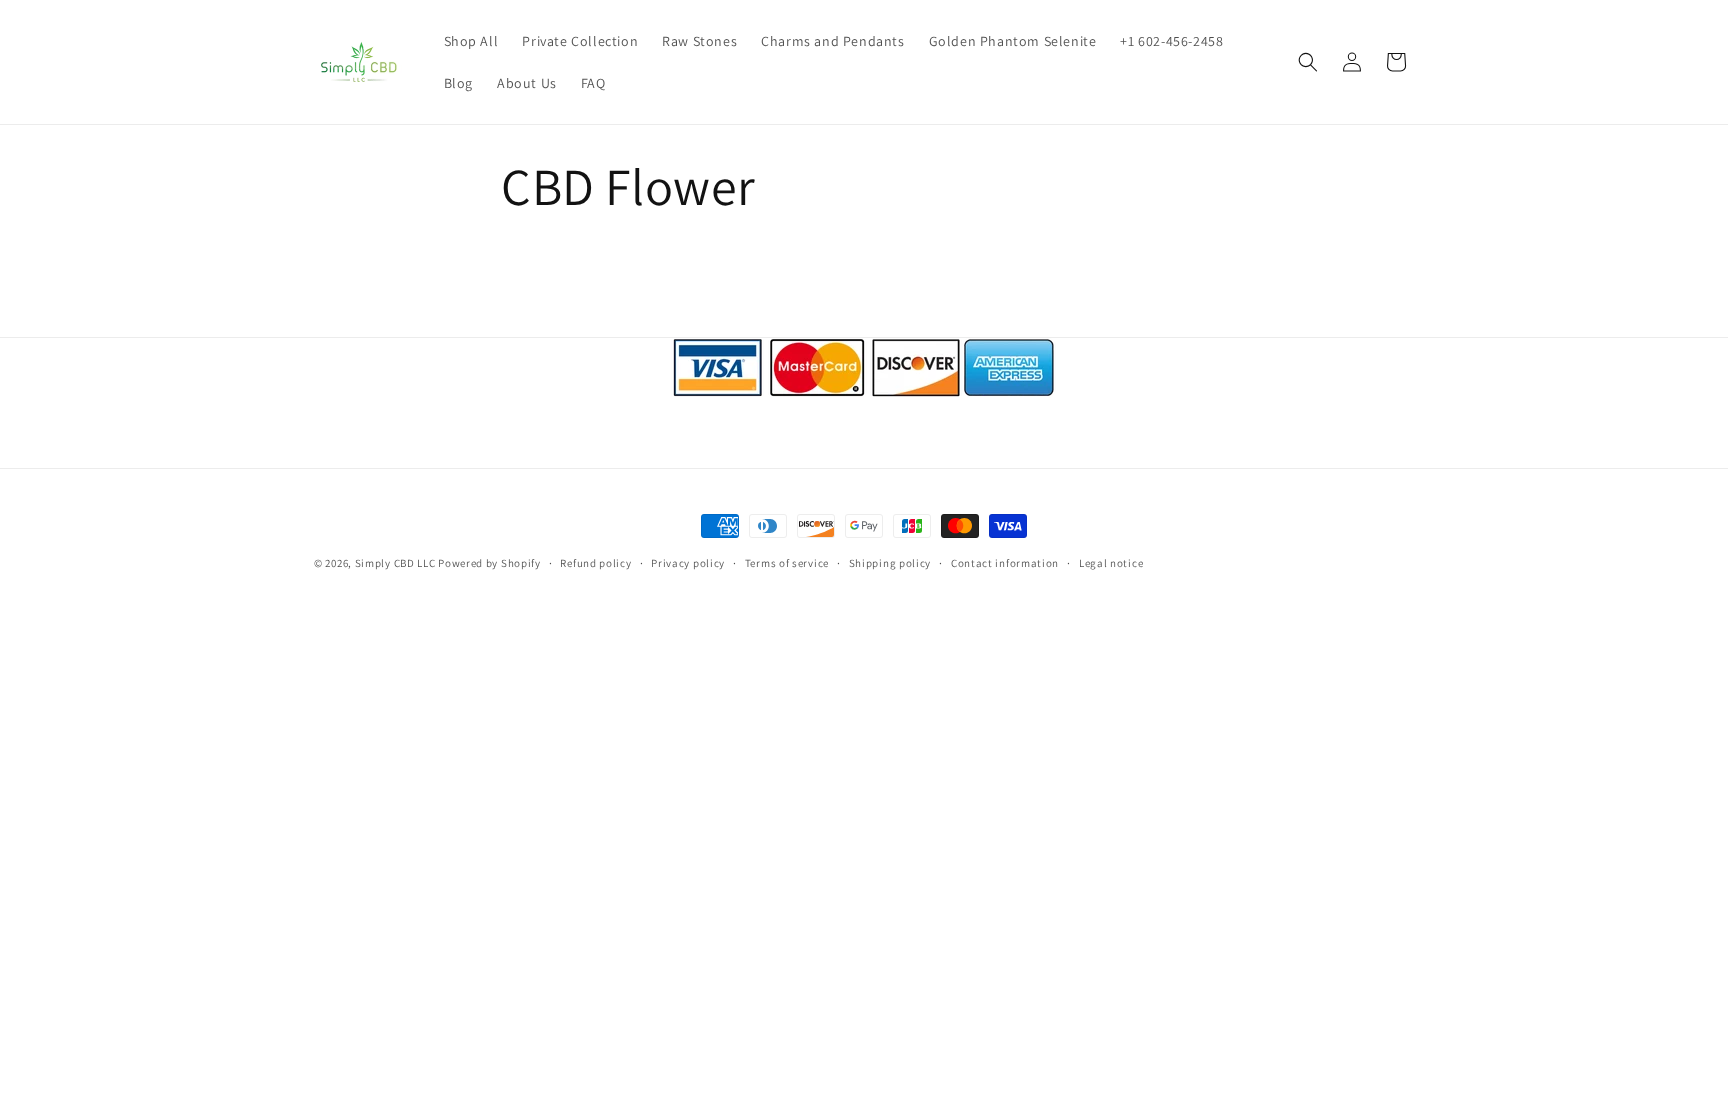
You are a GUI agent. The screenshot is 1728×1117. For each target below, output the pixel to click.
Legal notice (1111, 563)
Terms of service (787, 563)
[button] (1308, 62)
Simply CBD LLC (395, 563)
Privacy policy (688, 563)
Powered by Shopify (489, 563)
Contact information (1005, 563)
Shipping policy (890, 563)
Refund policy (595, 563)
